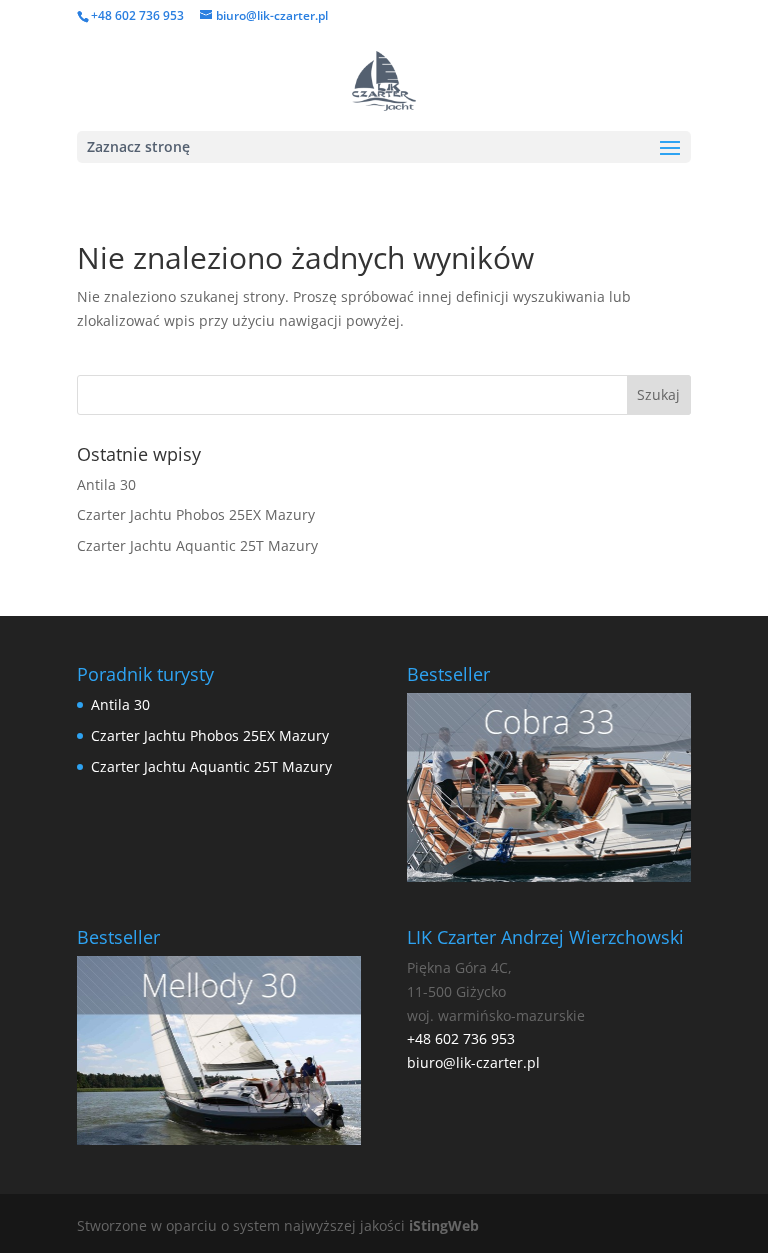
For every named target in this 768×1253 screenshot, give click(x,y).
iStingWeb (444, 1225)
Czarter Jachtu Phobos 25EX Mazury (196, 514)
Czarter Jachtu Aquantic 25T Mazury (197, 545)
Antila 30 (106, 484)
